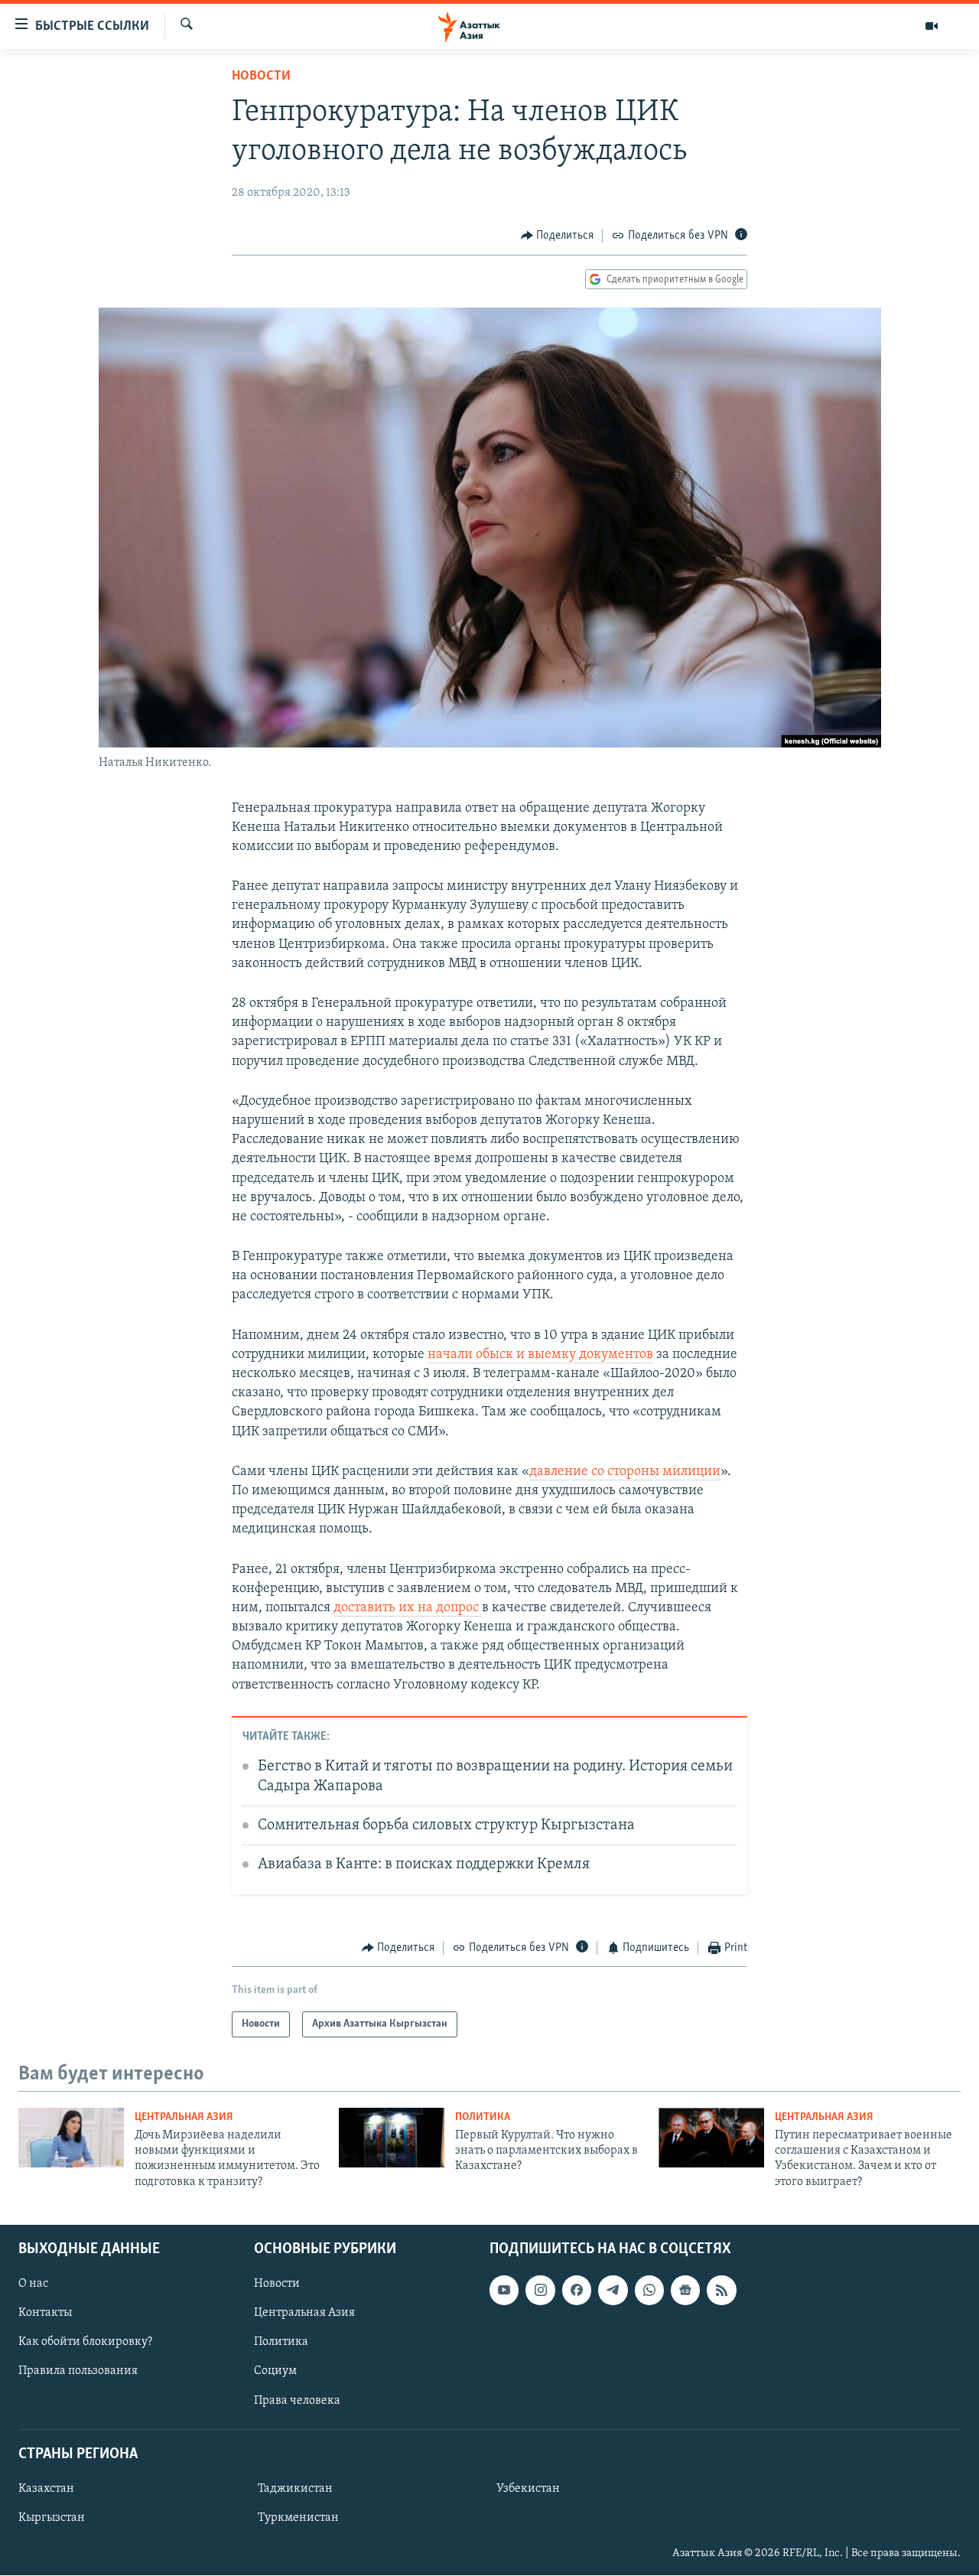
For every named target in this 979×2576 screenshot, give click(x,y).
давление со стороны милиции (625, 1472)
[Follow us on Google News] (685, 2290)
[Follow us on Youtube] (504, 2290)
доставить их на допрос (408, 1608)
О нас (33, 2284)
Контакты (45, 2313)
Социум (275, 2372)
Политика (483, 2117)
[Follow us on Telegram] (613, 2290)
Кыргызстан (52, 2518)
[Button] (558, 236)
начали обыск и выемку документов (540, 1355)
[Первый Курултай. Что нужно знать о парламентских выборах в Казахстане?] (392, 2138)
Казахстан (46, 2489)
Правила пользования (78, 2372)
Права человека (297, 2401)
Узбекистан (528, 2489)
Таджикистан (295, 2489)
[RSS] (721, 2290)
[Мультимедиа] (932, 26)
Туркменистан (298, 2518)
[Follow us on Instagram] (540, 2290)
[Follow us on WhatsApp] (649, 2290)
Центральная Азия (184, 2117)
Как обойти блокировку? (85, 2343)
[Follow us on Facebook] (577, 2290)
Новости (261, 77)
